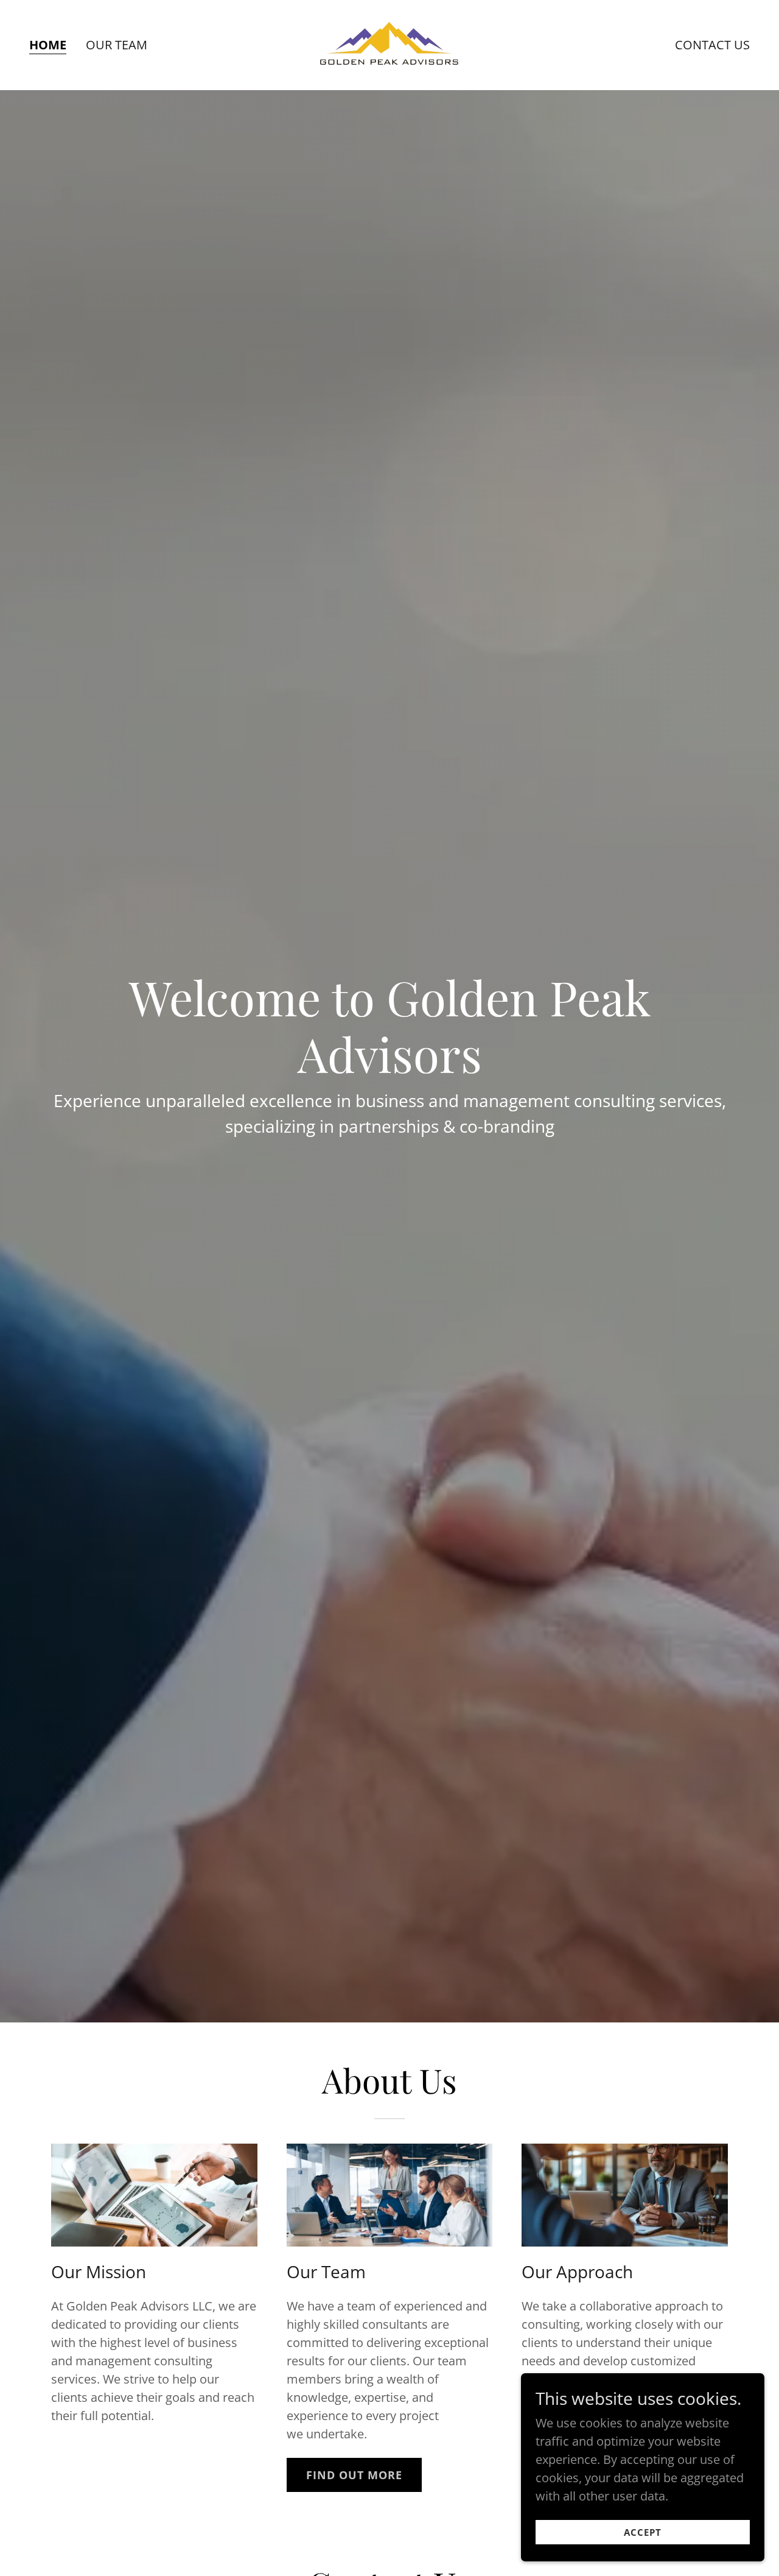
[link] (389, 44)
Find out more (354, 2475)
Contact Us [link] (712, 45)
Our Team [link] (117, 45)
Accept (643, 2532)
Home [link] (48, 45)
